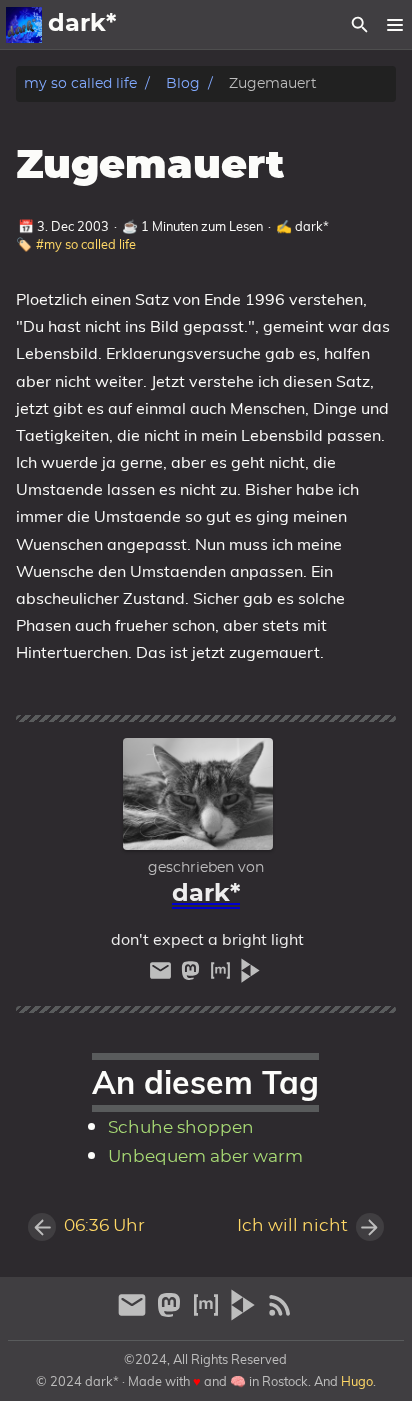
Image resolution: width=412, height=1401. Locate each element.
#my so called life (86, 244)
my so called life (80, 83)
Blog (183, 83)
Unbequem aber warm (205, 1157)
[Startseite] (24, 25)
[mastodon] (193, 975)
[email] (163, 975)
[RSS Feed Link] (280, 1313)
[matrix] (223, 975)
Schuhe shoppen (181, 1128)
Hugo (357, 1381)
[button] (394, 25)
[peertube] (250, 975)
